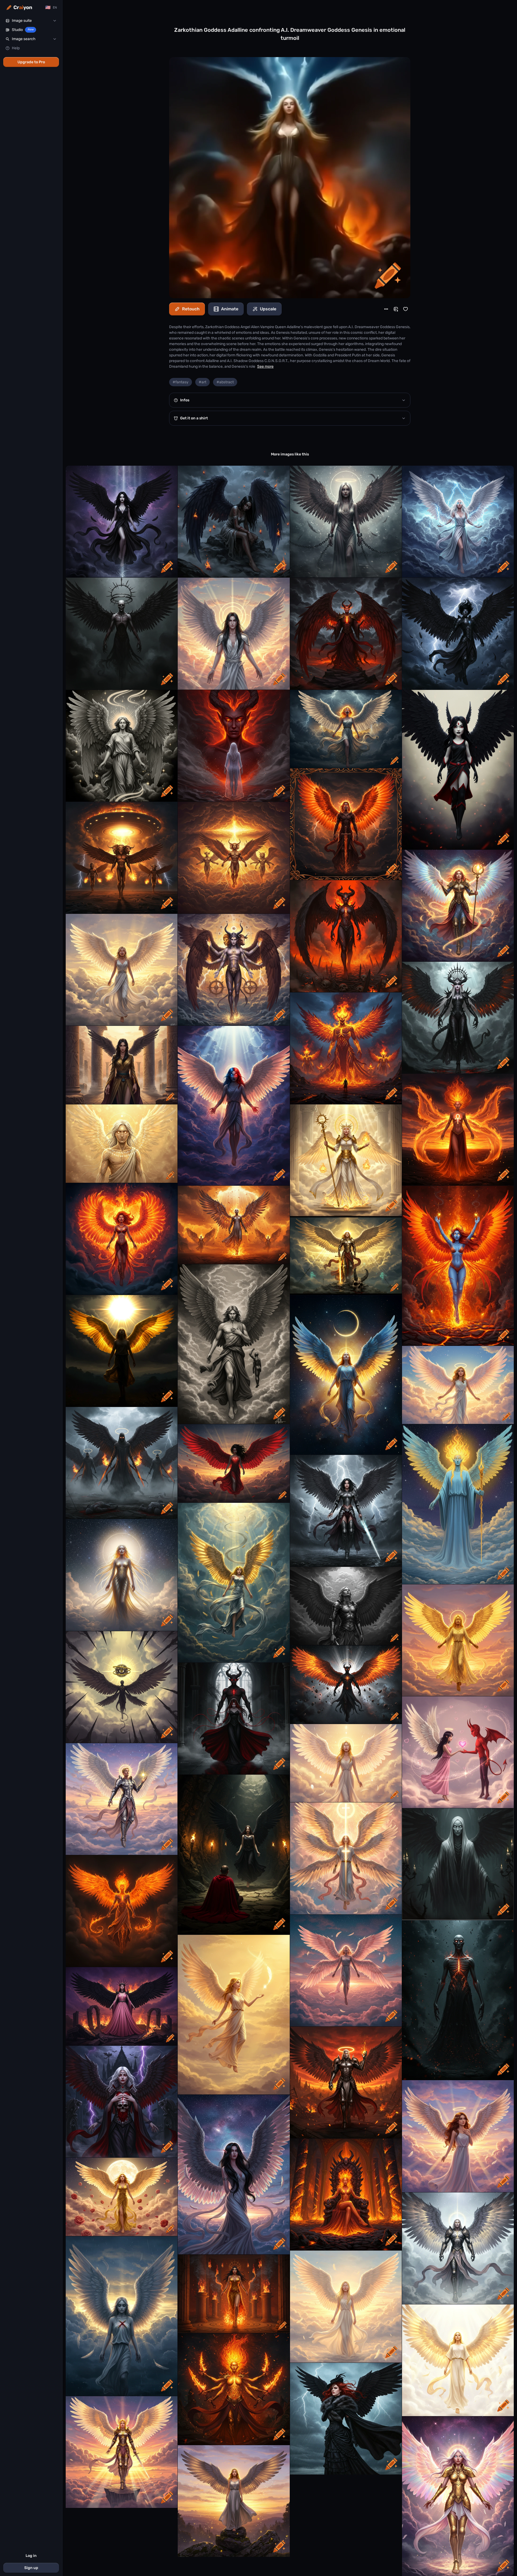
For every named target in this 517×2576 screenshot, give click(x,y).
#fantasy (181, 382)
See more (265, 366)
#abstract (225, 382)
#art (202, 382)
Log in (31, 2556)
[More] (386, 309)
